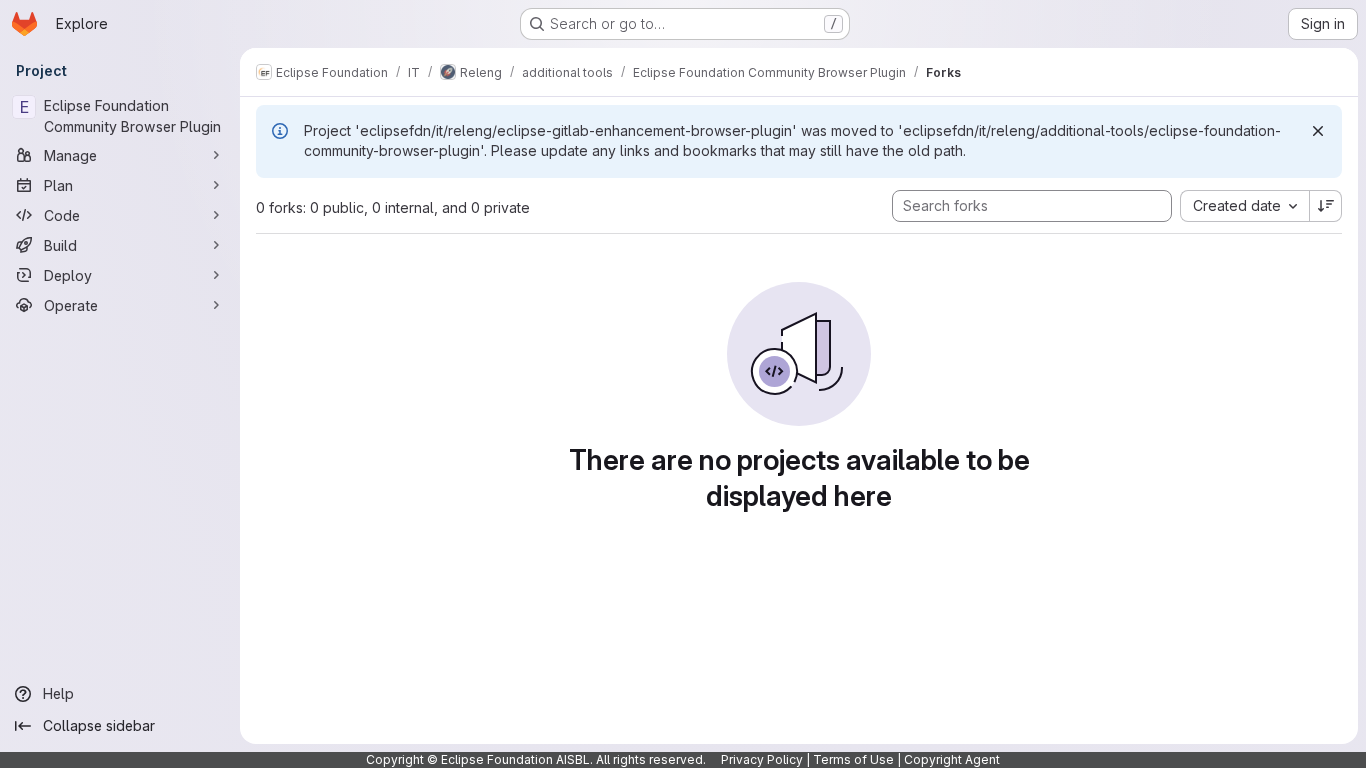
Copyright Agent (952, 759)
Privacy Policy (762, 759)
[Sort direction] (1326, 206)
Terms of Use (853, 759)
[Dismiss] (1318, 131)
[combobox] (1244, 206)
